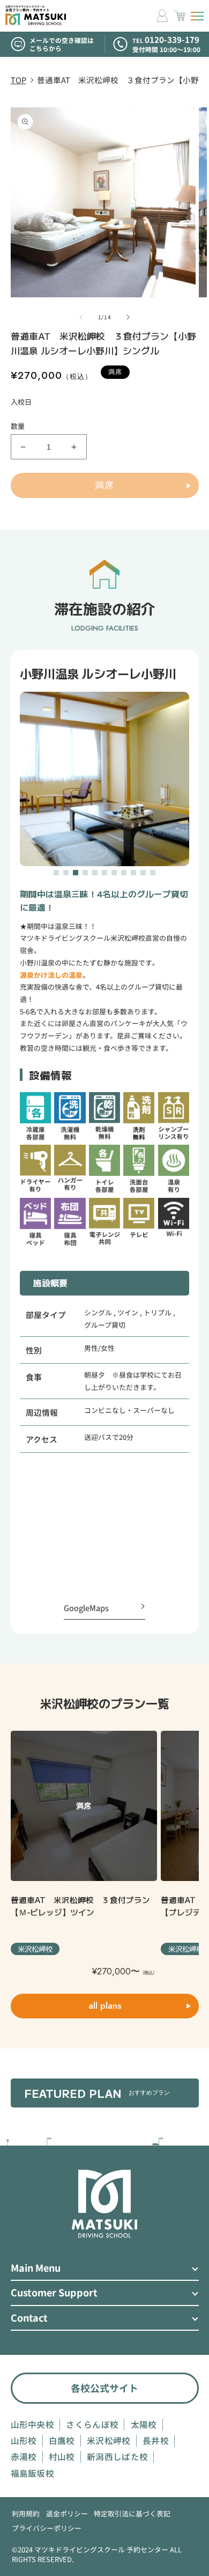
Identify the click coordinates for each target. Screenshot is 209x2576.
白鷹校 (62, 2441)
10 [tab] (144, 873)
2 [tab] (66, 873)
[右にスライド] (128, 317)
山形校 (24, 2441)
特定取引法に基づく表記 (132, 2514)
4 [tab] (86, 873)
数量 (18, 426)
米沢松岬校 (109, 2441)
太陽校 (144, 2425)
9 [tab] (134, 873)
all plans (105, 2006)
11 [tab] (153, 873)
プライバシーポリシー (47, 2528)
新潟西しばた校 (117, 2457)
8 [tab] (124, 873)
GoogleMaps (86, 1608)
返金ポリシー (67, 2514)
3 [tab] (76, 873)
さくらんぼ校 (92, 2425)
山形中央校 (33, 2425)
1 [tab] (57, 873)
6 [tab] (105, 873)
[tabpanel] (104, 779)
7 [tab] (115, 873)
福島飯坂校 (33, 2473)
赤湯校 (24, 2457)
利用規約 (26, 2514)
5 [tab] (95, 873)
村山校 (62, 2457)
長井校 (156, 2441)
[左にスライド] (81, 317)
